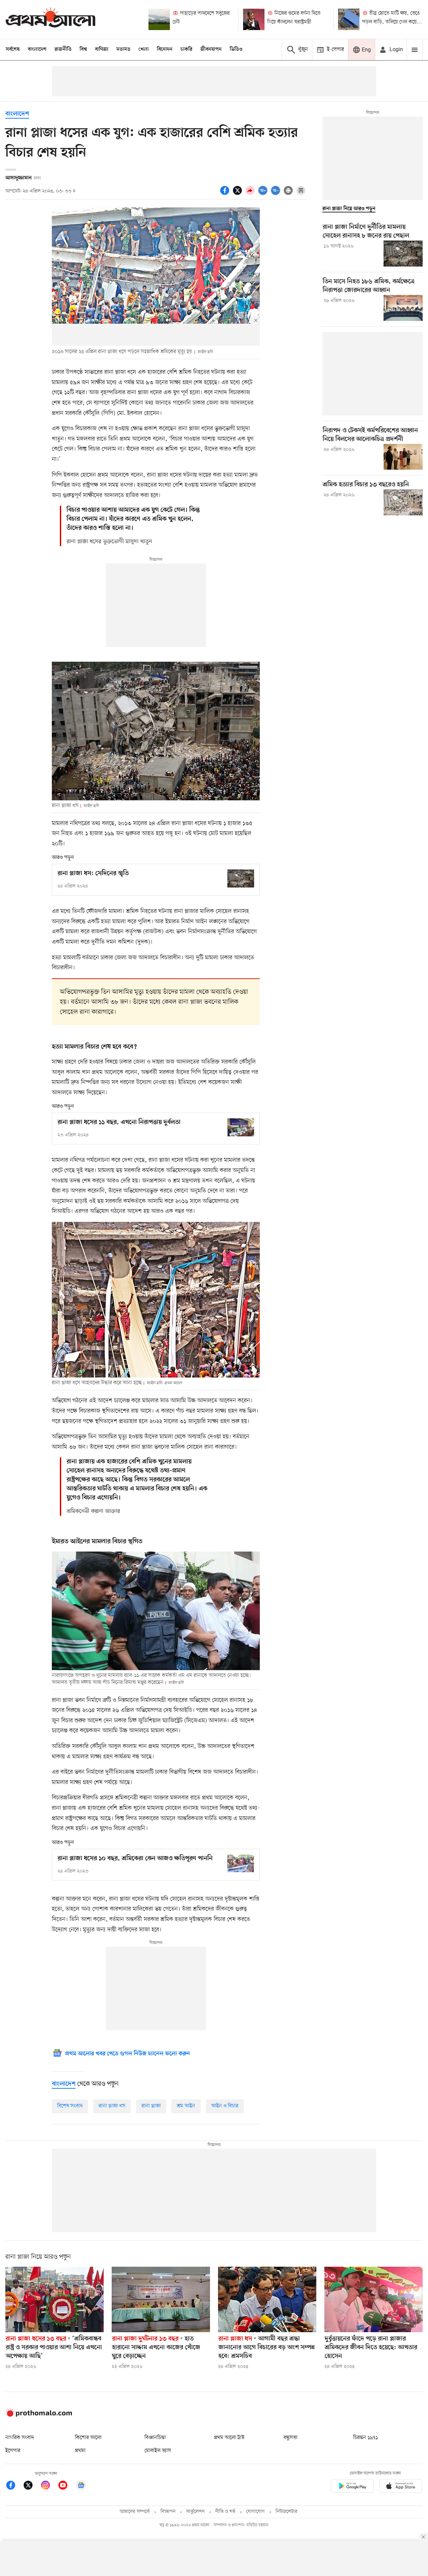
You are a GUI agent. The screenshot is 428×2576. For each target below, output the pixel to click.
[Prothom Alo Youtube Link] (66, 2486)
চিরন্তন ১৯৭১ (365, 2438)
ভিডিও (236, 49)
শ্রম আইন (186, 2106)
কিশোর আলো (88, 2438)
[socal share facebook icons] (226, 194)
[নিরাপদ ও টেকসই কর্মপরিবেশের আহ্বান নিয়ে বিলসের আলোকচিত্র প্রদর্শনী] (403, 457)
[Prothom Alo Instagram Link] (49, 2486)
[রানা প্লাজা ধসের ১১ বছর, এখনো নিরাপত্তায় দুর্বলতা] (241, 1127)
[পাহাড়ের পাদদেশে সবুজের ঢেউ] (159, 19)
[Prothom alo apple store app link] (401, 2487)
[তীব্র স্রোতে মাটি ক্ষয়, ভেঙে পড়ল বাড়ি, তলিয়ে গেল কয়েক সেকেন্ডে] (349, 19)
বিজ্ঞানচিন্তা (155, 2438)
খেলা (144, 49)
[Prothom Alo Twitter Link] (31, 2486)
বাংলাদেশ (37, 49)
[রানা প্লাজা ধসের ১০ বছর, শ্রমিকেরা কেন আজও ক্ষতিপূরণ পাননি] (241, 1863)
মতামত (123, 49)
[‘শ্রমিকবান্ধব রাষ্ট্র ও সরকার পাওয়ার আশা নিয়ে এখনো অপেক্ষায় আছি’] (55, 2299)
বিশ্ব (83, 49)
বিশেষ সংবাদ (70, 2106)
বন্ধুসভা (291, 2438)
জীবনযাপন (211, 49)
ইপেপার (13, 2451)
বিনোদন (165, 49)
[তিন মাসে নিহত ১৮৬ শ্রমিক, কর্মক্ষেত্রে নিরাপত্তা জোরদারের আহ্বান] (403, 308)
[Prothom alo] (50, 19)
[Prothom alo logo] (39, 2415)
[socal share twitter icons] (238, 194)
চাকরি (186, 49)
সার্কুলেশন (195, 2512)
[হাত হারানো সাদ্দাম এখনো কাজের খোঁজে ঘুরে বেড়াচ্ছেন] (161, 2299)
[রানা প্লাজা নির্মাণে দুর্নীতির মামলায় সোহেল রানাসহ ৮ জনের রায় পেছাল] (403, 254)
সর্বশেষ (13, 49)
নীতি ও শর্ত (225, 2512)
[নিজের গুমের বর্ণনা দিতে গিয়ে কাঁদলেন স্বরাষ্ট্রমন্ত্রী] (254, 19)
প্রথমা (80, 2451)
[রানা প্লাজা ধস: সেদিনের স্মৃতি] (241, 878)
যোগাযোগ (255, 2512)
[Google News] (81, 2486)
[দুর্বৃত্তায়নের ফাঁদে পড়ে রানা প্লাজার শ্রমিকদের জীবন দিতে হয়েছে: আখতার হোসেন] (373, 2299)
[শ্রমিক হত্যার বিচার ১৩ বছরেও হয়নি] (403, 502)
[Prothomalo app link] (352, 2487)
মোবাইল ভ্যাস (158, 2451)
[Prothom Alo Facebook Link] (14, 2486)
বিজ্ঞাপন (168, 2512)
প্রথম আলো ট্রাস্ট (229, 2438)
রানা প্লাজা (151, 2106)
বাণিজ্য (102, 49)
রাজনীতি (63, 49)
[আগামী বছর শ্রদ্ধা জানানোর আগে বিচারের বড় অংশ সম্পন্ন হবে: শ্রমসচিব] (267, 2299)
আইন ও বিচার (225, 2106)
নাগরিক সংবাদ (20, 2438)
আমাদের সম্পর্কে (135, 2512)
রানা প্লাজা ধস (112, 2106)
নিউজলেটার (287, 2512)
